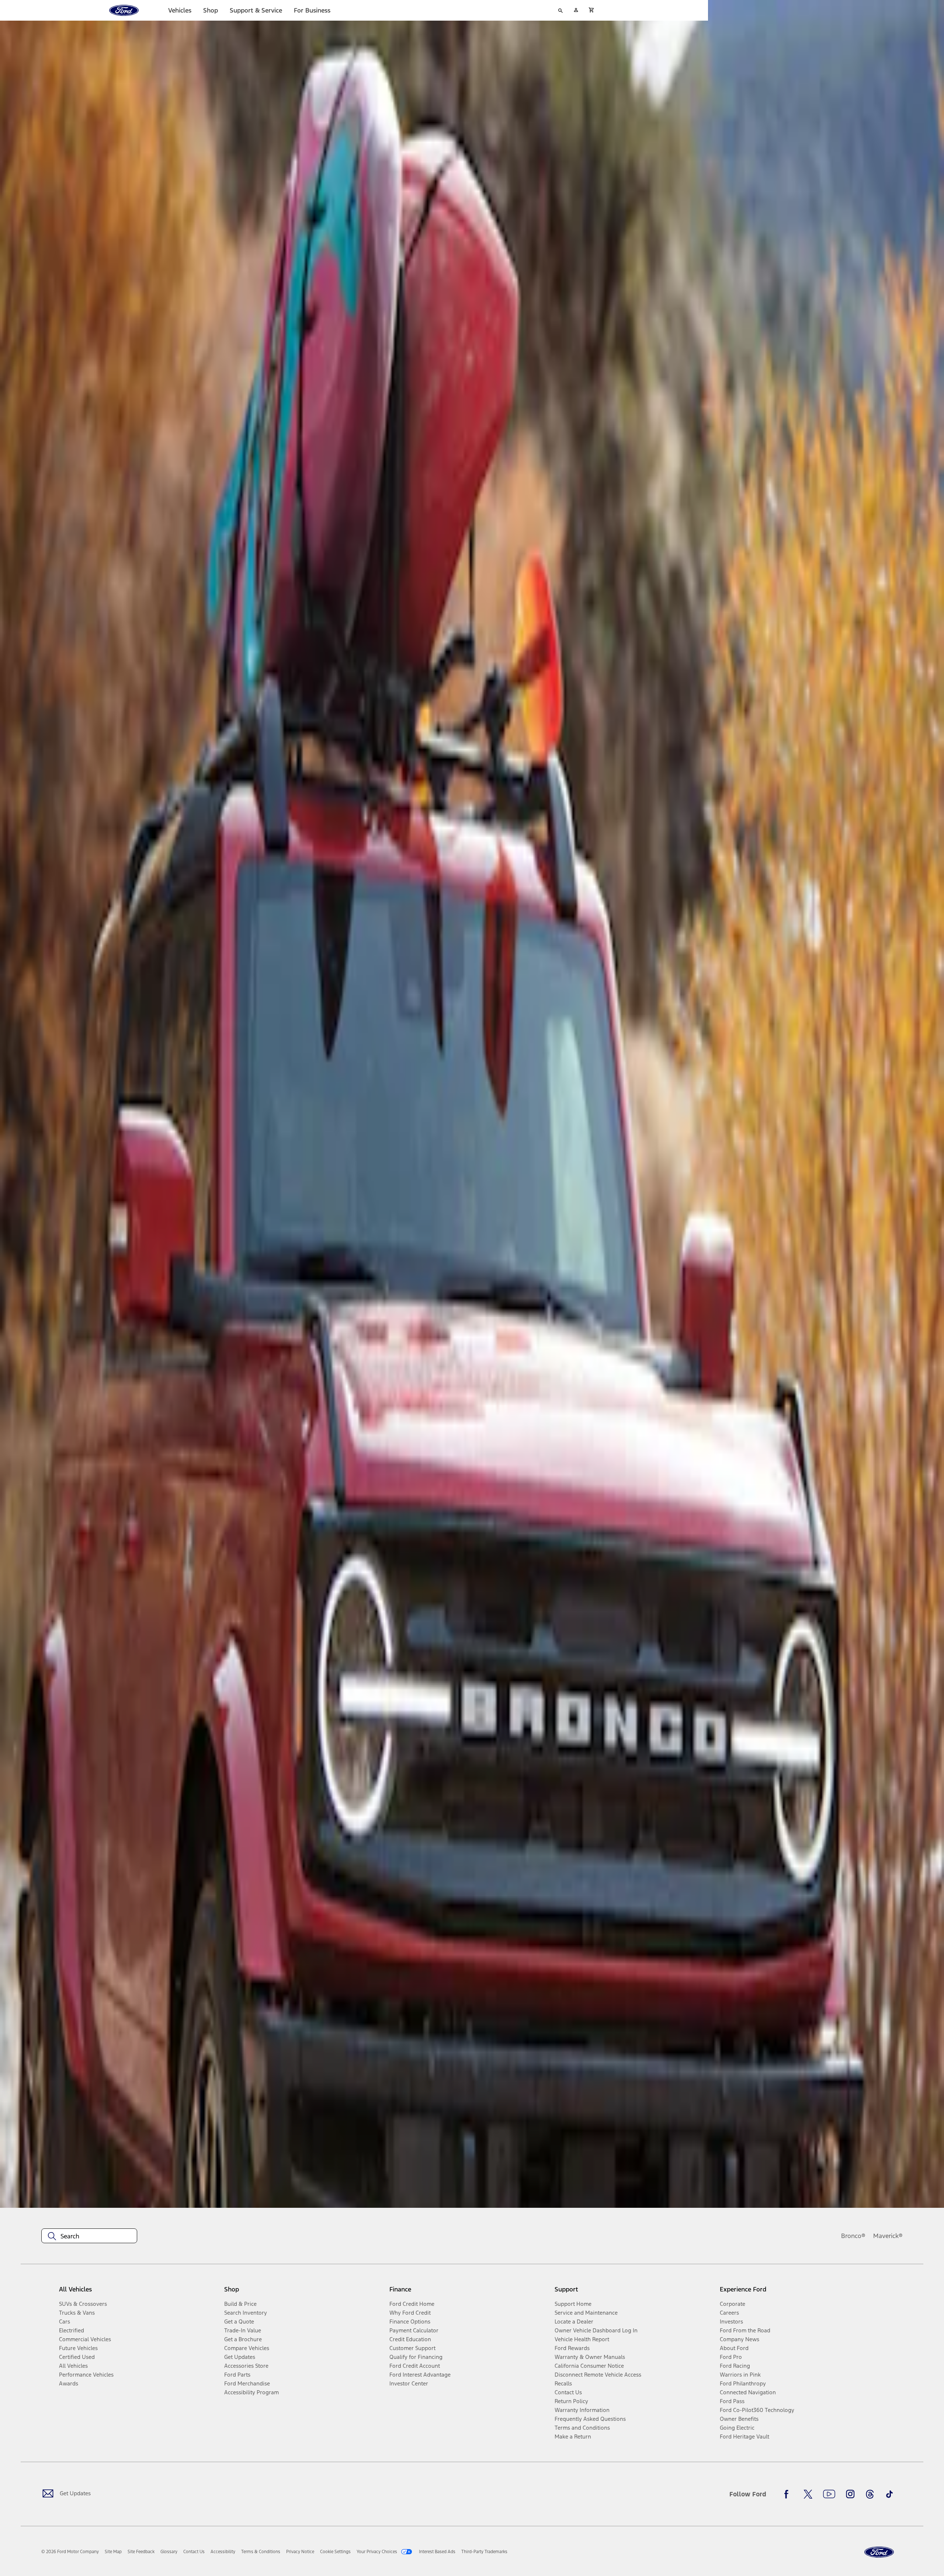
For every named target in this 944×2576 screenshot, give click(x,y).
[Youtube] (829, 2494)
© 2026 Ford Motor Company (70, 2552)
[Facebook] (788, 2494)
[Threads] (870, 2494)
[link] (113, 2552)
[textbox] (89, 2236)
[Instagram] (850, 2494)
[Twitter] (808, 2494)
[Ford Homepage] (879, 2552)
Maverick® (888, 2236)
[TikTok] (889, 2494)
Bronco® (853, 2236)
